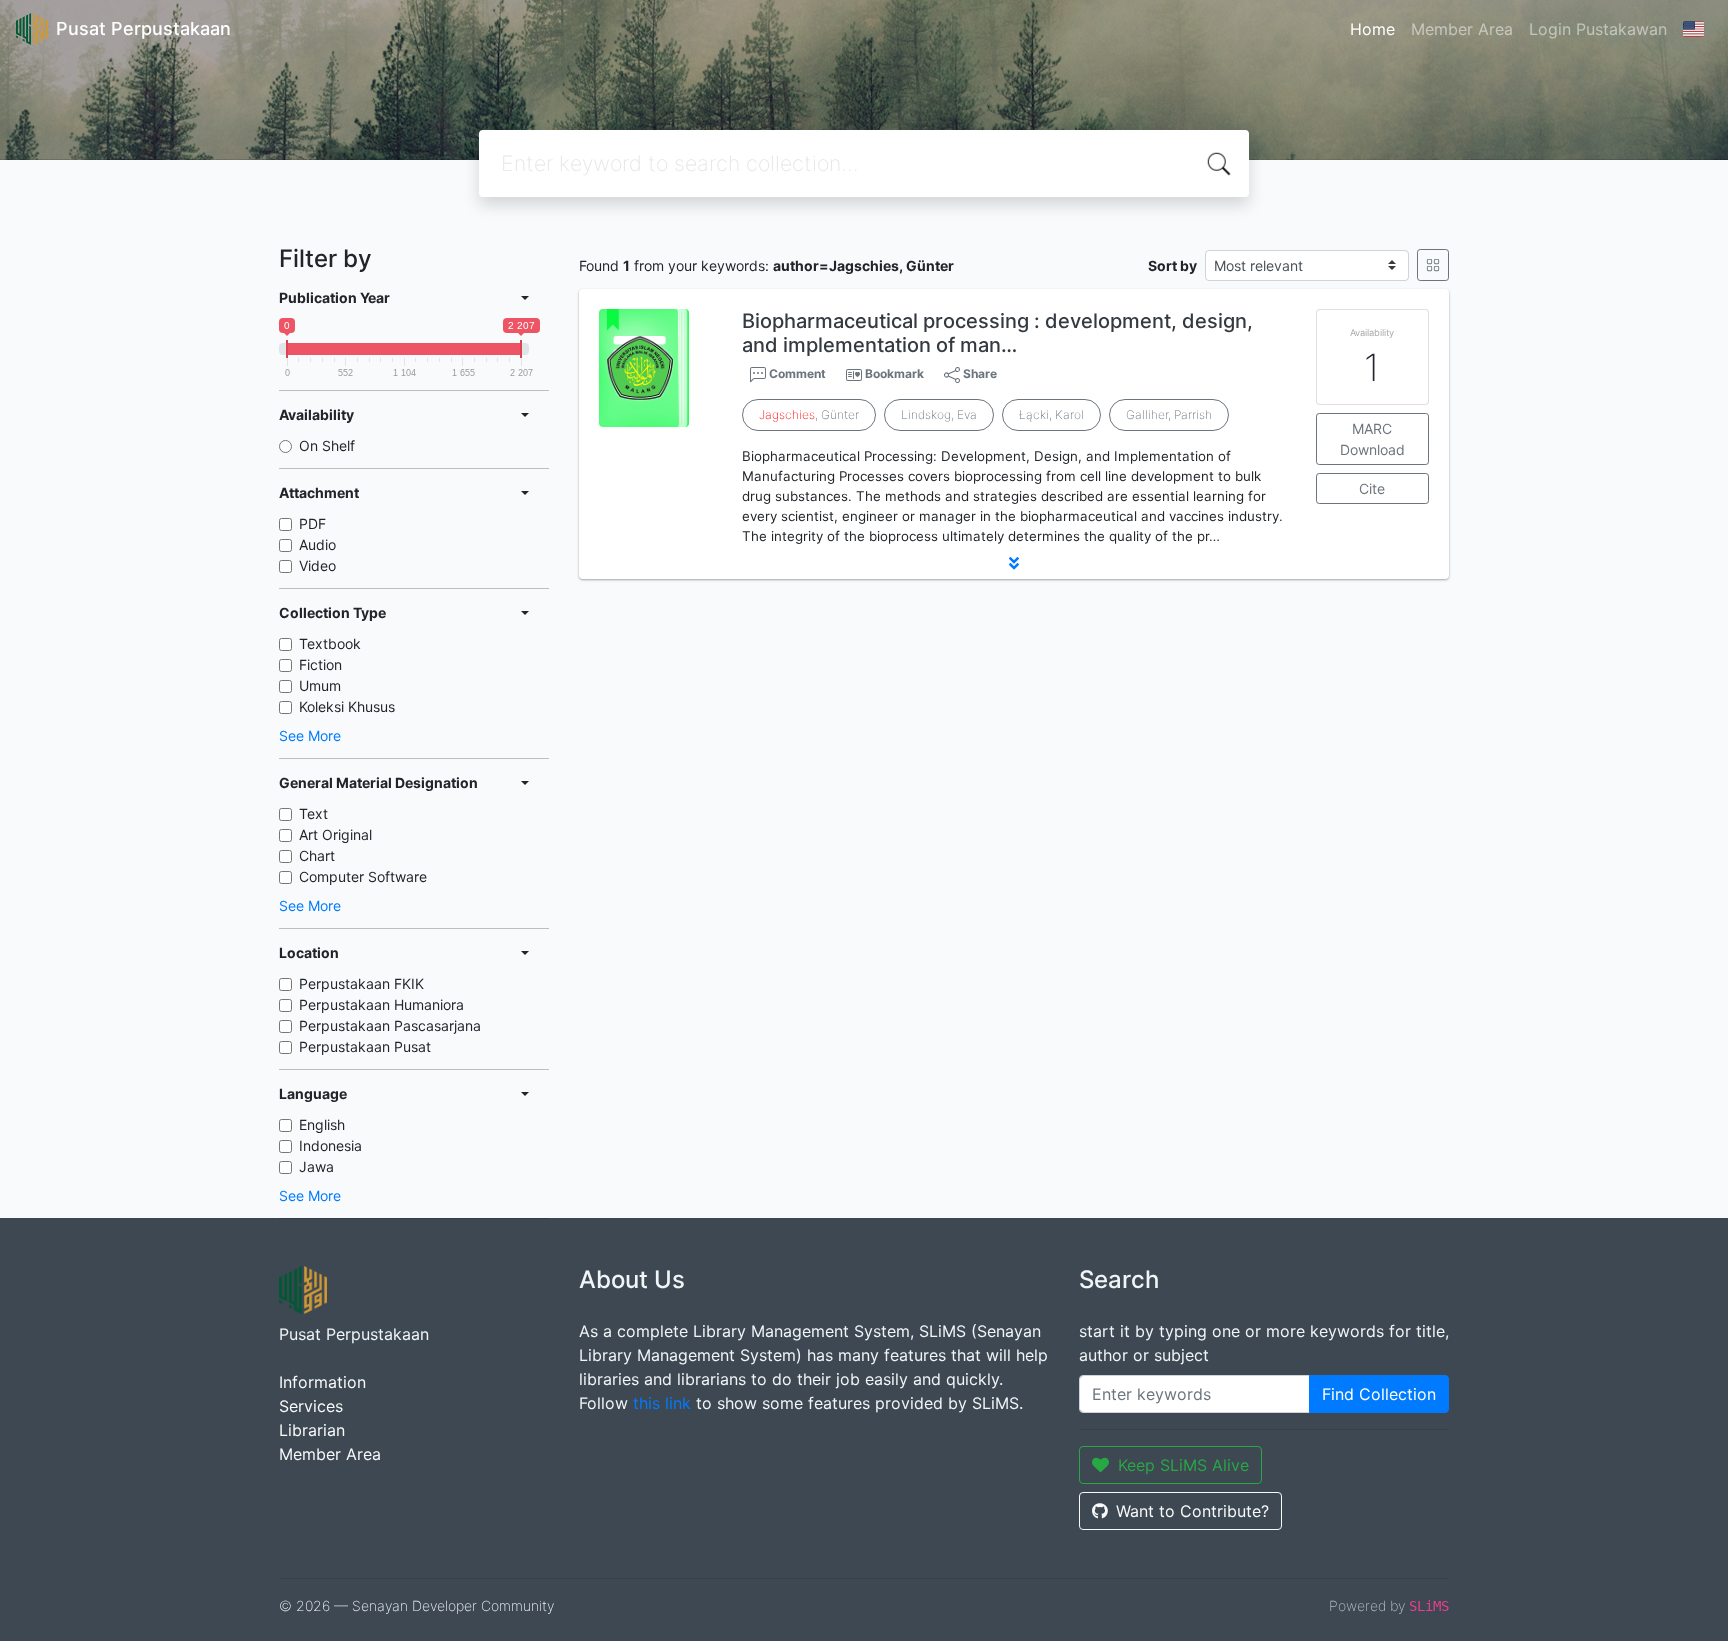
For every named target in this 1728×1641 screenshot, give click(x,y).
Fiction (320, 664)
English (322, 1124)
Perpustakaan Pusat (365, 1046)
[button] (1014, 563)
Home (1372, 29)
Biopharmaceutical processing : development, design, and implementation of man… (997, 333)
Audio (317, 544)
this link (662, 1403)
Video (317, 565)
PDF (312, 523)
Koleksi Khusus (347, 706)
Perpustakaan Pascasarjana (390, 1025)
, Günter (809, 414)
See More (310, 735)
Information (322, 1382)
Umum (320, 685)
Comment (796, 373)
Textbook (330, 643)
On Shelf (327, 445)
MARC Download (1372, 439)
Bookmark (894, 373)
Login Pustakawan (1598, 29)
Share (978, 373)
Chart (317, 855)
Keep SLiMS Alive (1183, 1465)
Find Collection (1379, 1394)
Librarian (312, 1430)
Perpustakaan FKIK (361, 983)
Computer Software (363, 876)
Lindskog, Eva (939, 414)
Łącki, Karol (1051, 414)
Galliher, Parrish (1169, 414)
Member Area (1462, 29)
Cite (1372, 488)
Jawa (316, 1166)
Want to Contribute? (1192, 1511)
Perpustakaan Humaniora (381, 1004)
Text (313, 813)
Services (311, 1406)
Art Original (335, 834)
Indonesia (330, 1145)
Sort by (1172, 265)
